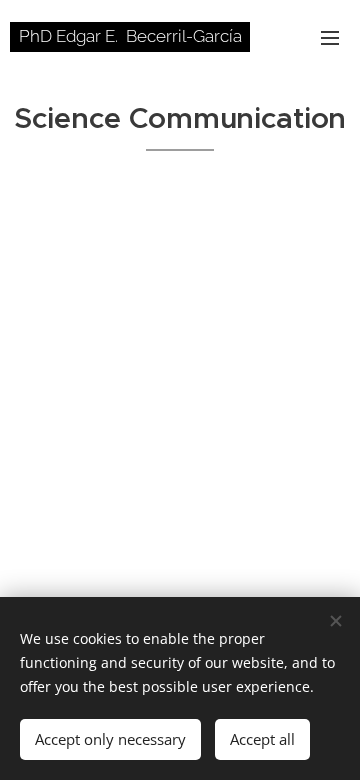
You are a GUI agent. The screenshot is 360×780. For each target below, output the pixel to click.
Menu (330, 37)
